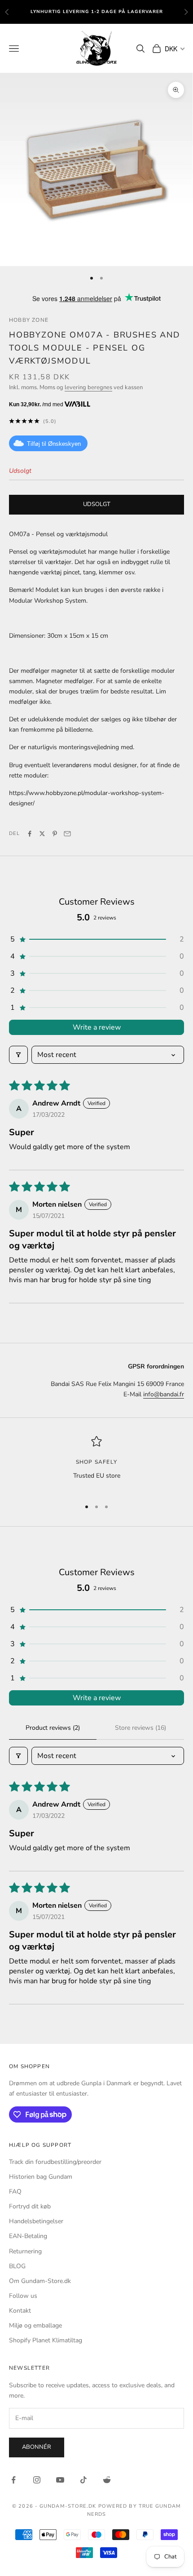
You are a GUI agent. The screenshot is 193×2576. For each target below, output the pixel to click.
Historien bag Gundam (41, 2177)
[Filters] (18, 1055)
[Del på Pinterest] (55, 834)
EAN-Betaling (28, 2236)
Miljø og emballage (35, 2325)
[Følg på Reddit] (107, 2480)
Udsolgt (97, 504)
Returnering (25, 2251)
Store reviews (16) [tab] (140, 1728)
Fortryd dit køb (30, 2206)
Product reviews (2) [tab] (53, 1728)
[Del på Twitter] (42, 834)
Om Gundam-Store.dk (40, 2281)
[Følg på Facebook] (13, 2480)
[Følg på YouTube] (60, 2480)
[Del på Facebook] (30, 834)
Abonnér (37, 2447)
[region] (96, 1463)
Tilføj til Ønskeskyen (54, 444)
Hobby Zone (29, 320)
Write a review (97, 1027)
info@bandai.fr (164, 1394)
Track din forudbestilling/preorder (55, 2162)
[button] (96, 939)
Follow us (23, 2296)
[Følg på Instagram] (37, 2480)
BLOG (17, 2266)
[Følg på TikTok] (83, 2480)
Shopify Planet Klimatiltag (46, 2340)
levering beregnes (88, 387)
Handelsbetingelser (36, 2221)
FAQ (15, 2192)
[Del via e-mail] (67, 834)
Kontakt (20, 2311)
